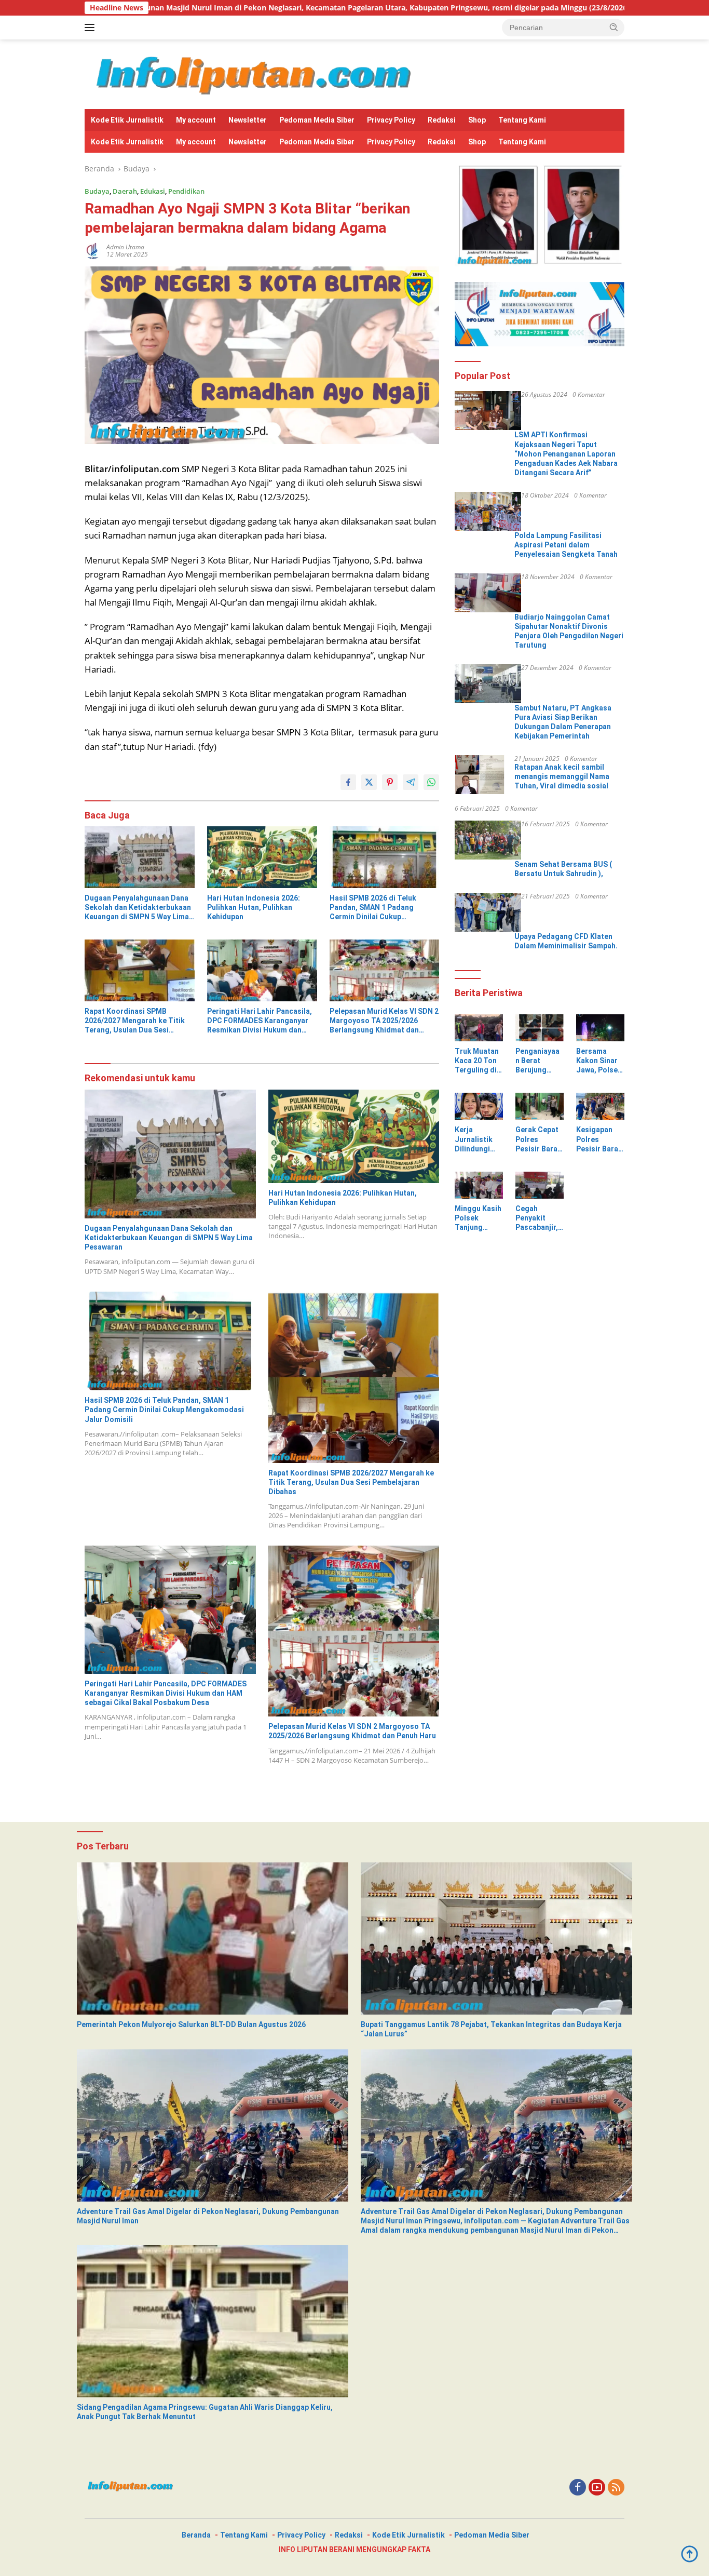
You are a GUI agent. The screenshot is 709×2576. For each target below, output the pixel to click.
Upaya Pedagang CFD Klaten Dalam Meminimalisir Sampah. (566, 941)
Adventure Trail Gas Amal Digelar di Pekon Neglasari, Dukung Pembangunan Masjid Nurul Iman (208, 2216)
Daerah (125, 191)
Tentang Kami (522, 120)
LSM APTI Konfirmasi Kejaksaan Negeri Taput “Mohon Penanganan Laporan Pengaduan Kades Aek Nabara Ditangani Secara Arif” (566, 454)
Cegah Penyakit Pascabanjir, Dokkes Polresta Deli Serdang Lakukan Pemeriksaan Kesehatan (538, 1218)
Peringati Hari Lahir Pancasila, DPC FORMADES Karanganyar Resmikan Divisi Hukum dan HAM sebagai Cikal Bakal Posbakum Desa (260, 1021)
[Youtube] (597, 2488)
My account (196, 120)
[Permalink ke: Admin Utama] (93, 250)
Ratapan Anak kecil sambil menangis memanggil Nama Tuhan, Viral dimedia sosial (562, 776)
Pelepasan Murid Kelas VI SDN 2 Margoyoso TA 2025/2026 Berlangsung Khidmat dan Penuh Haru (384, 1021)
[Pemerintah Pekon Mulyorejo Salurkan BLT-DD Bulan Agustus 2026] (213, 1938)
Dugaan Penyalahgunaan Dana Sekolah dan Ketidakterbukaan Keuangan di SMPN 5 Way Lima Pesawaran (138, 908)
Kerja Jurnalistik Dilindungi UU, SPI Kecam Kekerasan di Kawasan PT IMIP (477, 1139)
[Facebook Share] (348, 782)
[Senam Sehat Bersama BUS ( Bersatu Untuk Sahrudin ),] (488, 840)
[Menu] (92, 28)
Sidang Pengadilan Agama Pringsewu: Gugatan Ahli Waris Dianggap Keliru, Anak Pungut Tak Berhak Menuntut (205, 2412)
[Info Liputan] (257, 73)
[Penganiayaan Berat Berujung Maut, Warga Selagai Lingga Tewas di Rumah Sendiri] (540, 1028)
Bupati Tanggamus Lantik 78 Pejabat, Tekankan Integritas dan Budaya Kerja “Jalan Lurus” (491, 2029)
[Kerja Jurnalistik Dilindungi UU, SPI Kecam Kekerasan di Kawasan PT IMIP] (479, 1106)
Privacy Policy (391, 120)
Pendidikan (186, 191)
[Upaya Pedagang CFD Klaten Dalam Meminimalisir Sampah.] (488, 912)
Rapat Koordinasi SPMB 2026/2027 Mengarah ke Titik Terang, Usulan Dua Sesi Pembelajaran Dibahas (135, 1021)
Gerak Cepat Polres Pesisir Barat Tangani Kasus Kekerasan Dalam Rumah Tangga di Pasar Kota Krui (539, 1139)
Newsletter (248, 120)
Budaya (97, 191)
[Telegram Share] (411, 782)
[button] (614, 27)
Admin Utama (125, 247)
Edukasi (153, 191)
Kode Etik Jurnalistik (127, 120)
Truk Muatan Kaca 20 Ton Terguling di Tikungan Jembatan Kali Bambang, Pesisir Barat (477, 1061)
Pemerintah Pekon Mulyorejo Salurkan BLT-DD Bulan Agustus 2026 (191, 2024)
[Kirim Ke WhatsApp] (431, 782)
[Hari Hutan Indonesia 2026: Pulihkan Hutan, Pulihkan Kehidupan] (262, 857)
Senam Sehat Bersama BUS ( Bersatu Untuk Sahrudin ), (563, 869)
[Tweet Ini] (369, 782)
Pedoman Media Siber (317, 120)
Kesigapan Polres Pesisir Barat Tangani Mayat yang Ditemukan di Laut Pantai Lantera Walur (599, 1139)
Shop (477, 120)
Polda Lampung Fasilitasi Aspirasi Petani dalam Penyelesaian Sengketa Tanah (566, 545)
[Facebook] (578, 2488)
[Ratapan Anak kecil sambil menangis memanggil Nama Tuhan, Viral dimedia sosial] (480, 775)
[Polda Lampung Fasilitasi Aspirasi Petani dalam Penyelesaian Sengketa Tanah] (488, 511)
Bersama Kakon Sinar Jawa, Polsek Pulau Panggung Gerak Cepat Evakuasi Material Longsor (599, 1061)
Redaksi (442, 120)
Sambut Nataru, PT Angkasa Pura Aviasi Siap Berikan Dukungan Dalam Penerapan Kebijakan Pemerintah (563, 722)
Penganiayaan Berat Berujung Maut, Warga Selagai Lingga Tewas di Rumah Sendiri (539, 1061)
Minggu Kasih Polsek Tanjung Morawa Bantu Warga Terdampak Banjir (478, 1218)
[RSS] (616, 2488)
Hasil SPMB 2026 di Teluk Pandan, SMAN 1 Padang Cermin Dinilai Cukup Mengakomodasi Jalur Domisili (384, 908)
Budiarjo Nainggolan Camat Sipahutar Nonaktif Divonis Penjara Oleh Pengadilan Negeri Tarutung (569, 631)
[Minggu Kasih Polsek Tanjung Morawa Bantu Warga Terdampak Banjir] (479, 1185)
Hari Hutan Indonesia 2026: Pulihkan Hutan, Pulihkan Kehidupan (254, 907)
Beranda (196, 2535)
